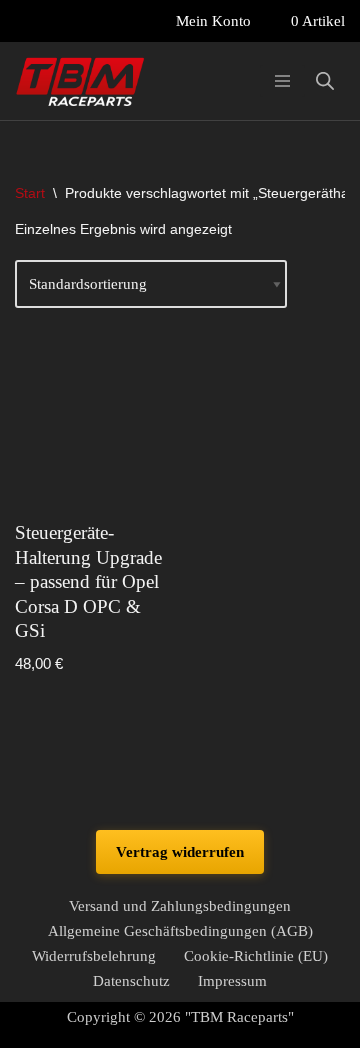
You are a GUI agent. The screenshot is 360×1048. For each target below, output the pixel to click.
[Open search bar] (325, 81)
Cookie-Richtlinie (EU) (256, 956)
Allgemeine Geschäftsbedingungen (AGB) (180, 931)
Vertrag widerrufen (180, 852)
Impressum (232, 981)
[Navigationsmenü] (282, 81)
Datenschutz (131, 981)
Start (30, 193)
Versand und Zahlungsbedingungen (180, 906)
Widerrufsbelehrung (94, 956)
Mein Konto (213, 21)
